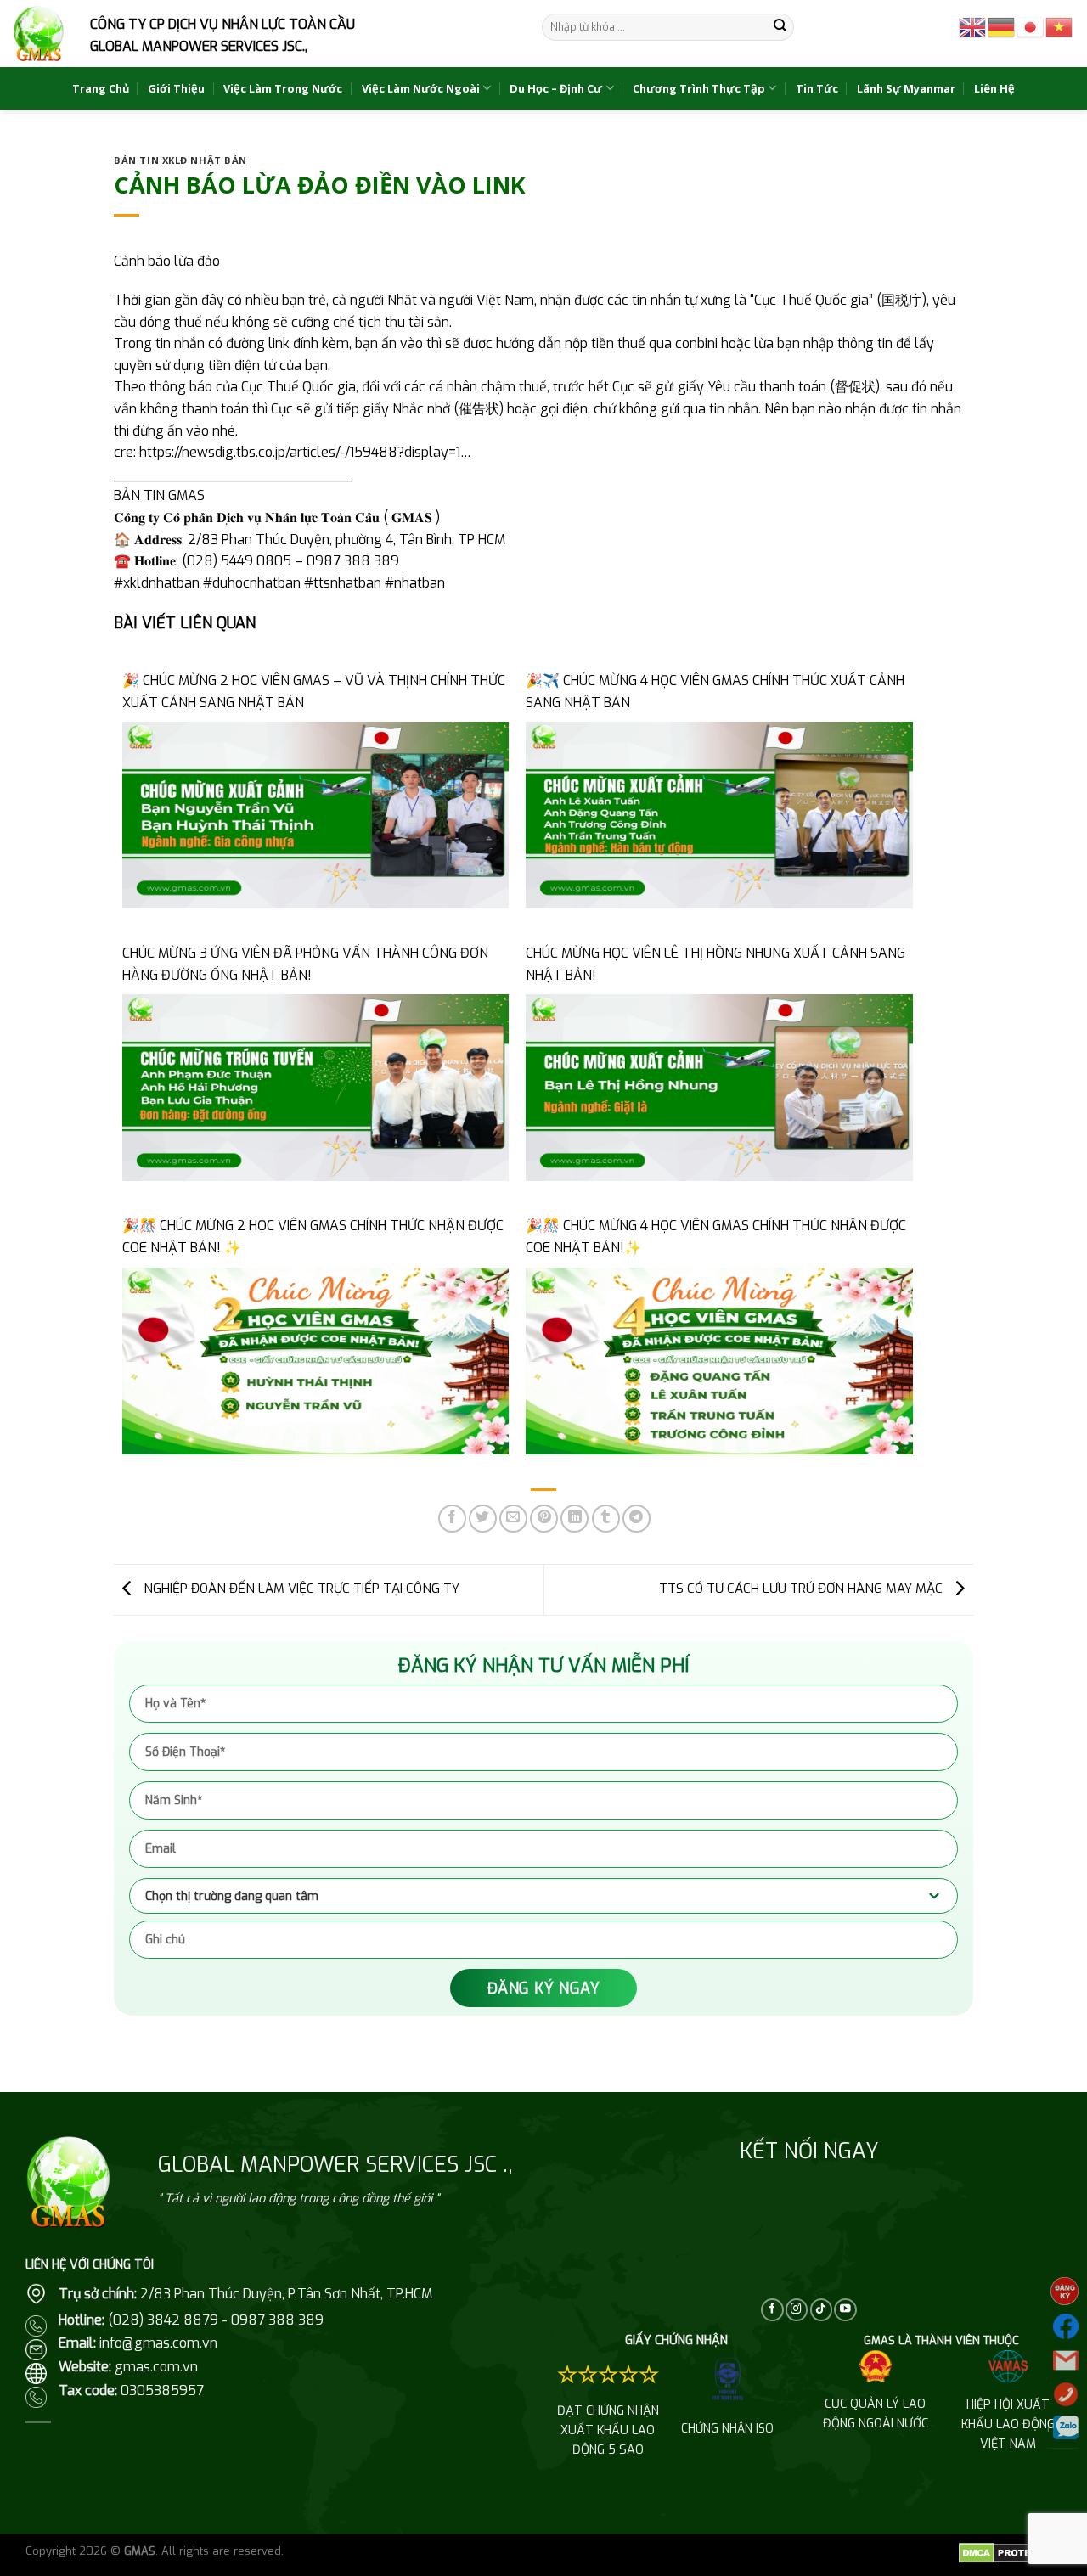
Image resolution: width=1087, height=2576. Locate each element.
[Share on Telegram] (636, 1519)
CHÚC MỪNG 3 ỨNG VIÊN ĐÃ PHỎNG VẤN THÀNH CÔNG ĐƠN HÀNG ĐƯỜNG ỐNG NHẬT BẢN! (305, 964)
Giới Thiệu (176, 88)
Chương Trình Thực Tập (699, 88)
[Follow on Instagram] (797, 2310)
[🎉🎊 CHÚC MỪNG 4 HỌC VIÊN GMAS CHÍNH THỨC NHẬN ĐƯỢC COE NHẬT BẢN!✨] (719, 1360)
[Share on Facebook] (452, 1519)
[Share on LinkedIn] (574, 1519)
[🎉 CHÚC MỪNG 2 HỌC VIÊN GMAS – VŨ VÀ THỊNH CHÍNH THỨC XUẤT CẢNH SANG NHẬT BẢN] (315, 814)
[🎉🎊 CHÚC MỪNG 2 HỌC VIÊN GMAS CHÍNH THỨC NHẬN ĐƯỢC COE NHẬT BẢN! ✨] (315, 1360)
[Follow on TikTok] (821, 2310)
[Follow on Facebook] (772, 2310)
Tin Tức (817, 88)
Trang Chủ (101, 88)
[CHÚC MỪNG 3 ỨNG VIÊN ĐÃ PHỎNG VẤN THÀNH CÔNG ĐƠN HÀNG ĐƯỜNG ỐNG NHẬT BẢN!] (315, 1087)
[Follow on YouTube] (845, 2310)
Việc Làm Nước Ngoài (421, 88)
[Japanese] (1031, 26)
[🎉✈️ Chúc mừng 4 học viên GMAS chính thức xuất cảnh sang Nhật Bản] (719, 814)
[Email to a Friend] (513, 1519)
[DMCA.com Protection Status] (1010, 2552)
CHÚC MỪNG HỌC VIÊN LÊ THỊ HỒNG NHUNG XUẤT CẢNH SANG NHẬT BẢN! (715, 964)
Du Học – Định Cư (556, 88)
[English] (973, 26)
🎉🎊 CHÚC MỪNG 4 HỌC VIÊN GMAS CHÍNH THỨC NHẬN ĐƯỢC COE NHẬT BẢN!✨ (716, 1237)
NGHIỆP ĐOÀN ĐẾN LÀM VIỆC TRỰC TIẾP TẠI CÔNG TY (300, 1589)
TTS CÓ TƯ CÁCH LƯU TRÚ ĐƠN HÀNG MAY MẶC (803, 1589)
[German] (1002, 26)
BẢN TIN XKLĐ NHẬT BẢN (180, 160)
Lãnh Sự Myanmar (906, 88)
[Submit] (780, 27)
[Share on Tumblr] (606, 1519)
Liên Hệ (994, 88)
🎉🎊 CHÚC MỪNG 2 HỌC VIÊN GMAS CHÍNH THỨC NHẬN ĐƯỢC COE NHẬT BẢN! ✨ (313, 1237)
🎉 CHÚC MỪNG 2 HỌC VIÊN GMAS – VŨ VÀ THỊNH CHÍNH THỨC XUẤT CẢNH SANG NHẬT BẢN (314, 692)
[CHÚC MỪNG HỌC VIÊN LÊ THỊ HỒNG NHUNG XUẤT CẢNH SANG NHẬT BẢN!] (719, 1087)
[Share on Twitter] (483, 1519)
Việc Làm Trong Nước (283, 88)
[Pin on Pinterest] (544, 1519)
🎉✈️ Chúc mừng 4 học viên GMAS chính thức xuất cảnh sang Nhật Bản (715, 692)
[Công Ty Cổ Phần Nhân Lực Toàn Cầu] (39, 34)
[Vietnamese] (1060, 26)
